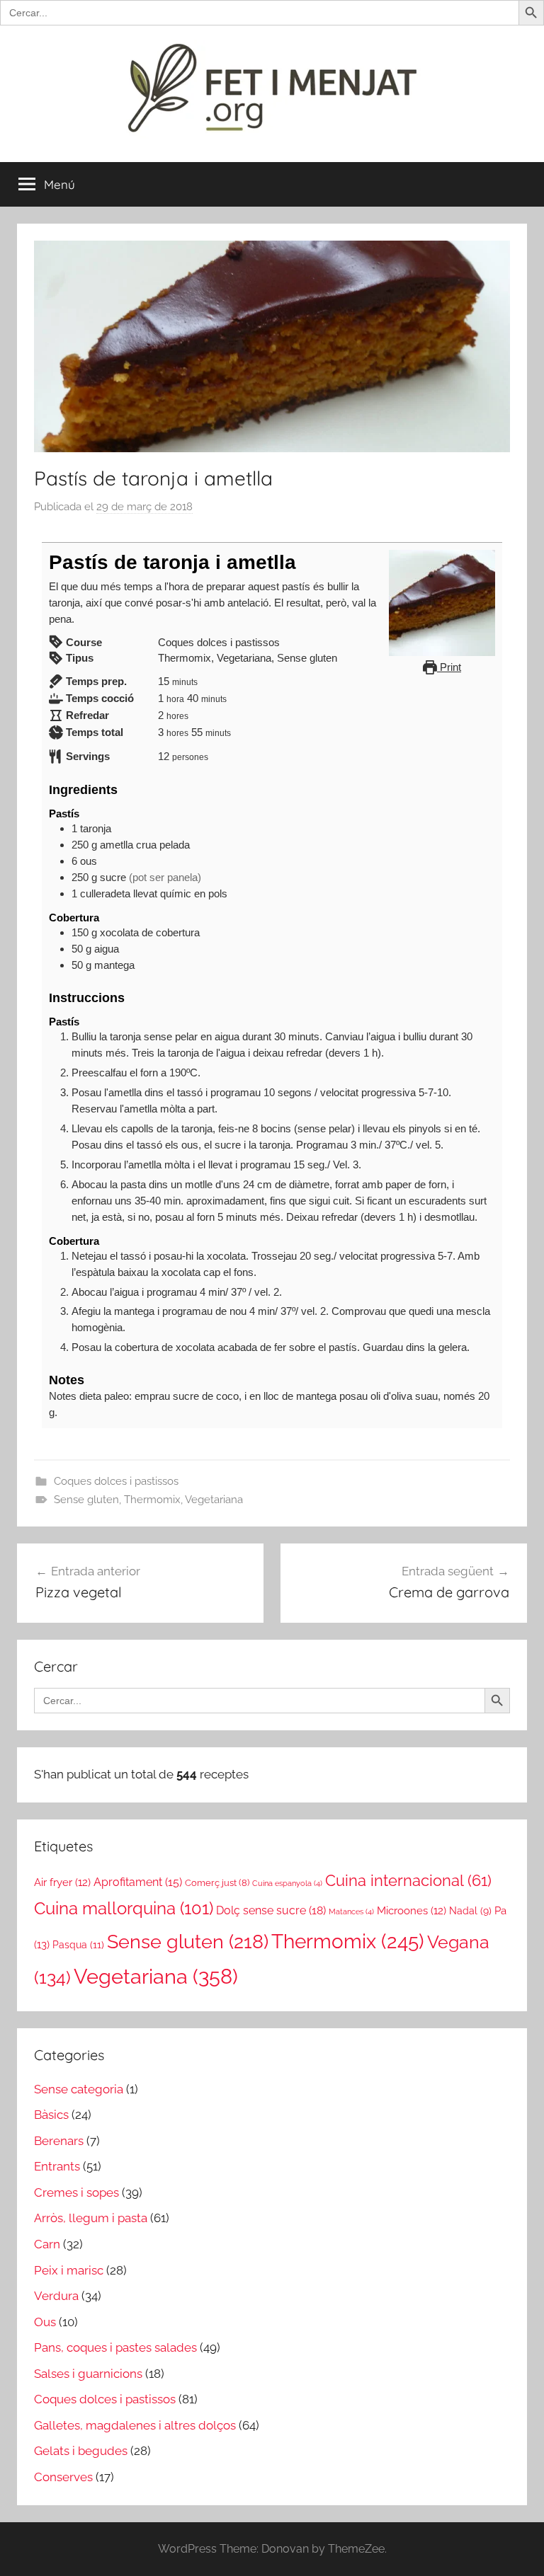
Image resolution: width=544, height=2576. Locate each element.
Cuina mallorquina (124, 1909)
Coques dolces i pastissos (116, 1481)
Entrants (57, 2166)
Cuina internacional (408, 1881)
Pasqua (78, 1944)
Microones (412, 1910)
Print (449, 667)
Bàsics (51, 2115)
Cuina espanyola (287, 1883)
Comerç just (217, 1883)
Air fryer (62, 1882)
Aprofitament (138, 1882)
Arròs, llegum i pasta (91, 2218)
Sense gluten (86, 1500)
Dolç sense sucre (271, 1910)
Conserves (63, 2477)
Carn (47, 2244)
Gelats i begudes (81, 2451)
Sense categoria (79, 2089)
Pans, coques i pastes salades (115, 2347)
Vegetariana (214, 1500)
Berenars (59, 2141)
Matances (351, 1911)
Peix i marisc (69, 2270)
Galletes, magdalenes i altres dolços (135, 2425)
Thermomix (152, 1500)
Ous (45, 2322)
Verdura (56, 2296)
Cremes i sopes (76, 2192)
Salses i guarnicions (88, 2374)
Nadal (470, 1911)
